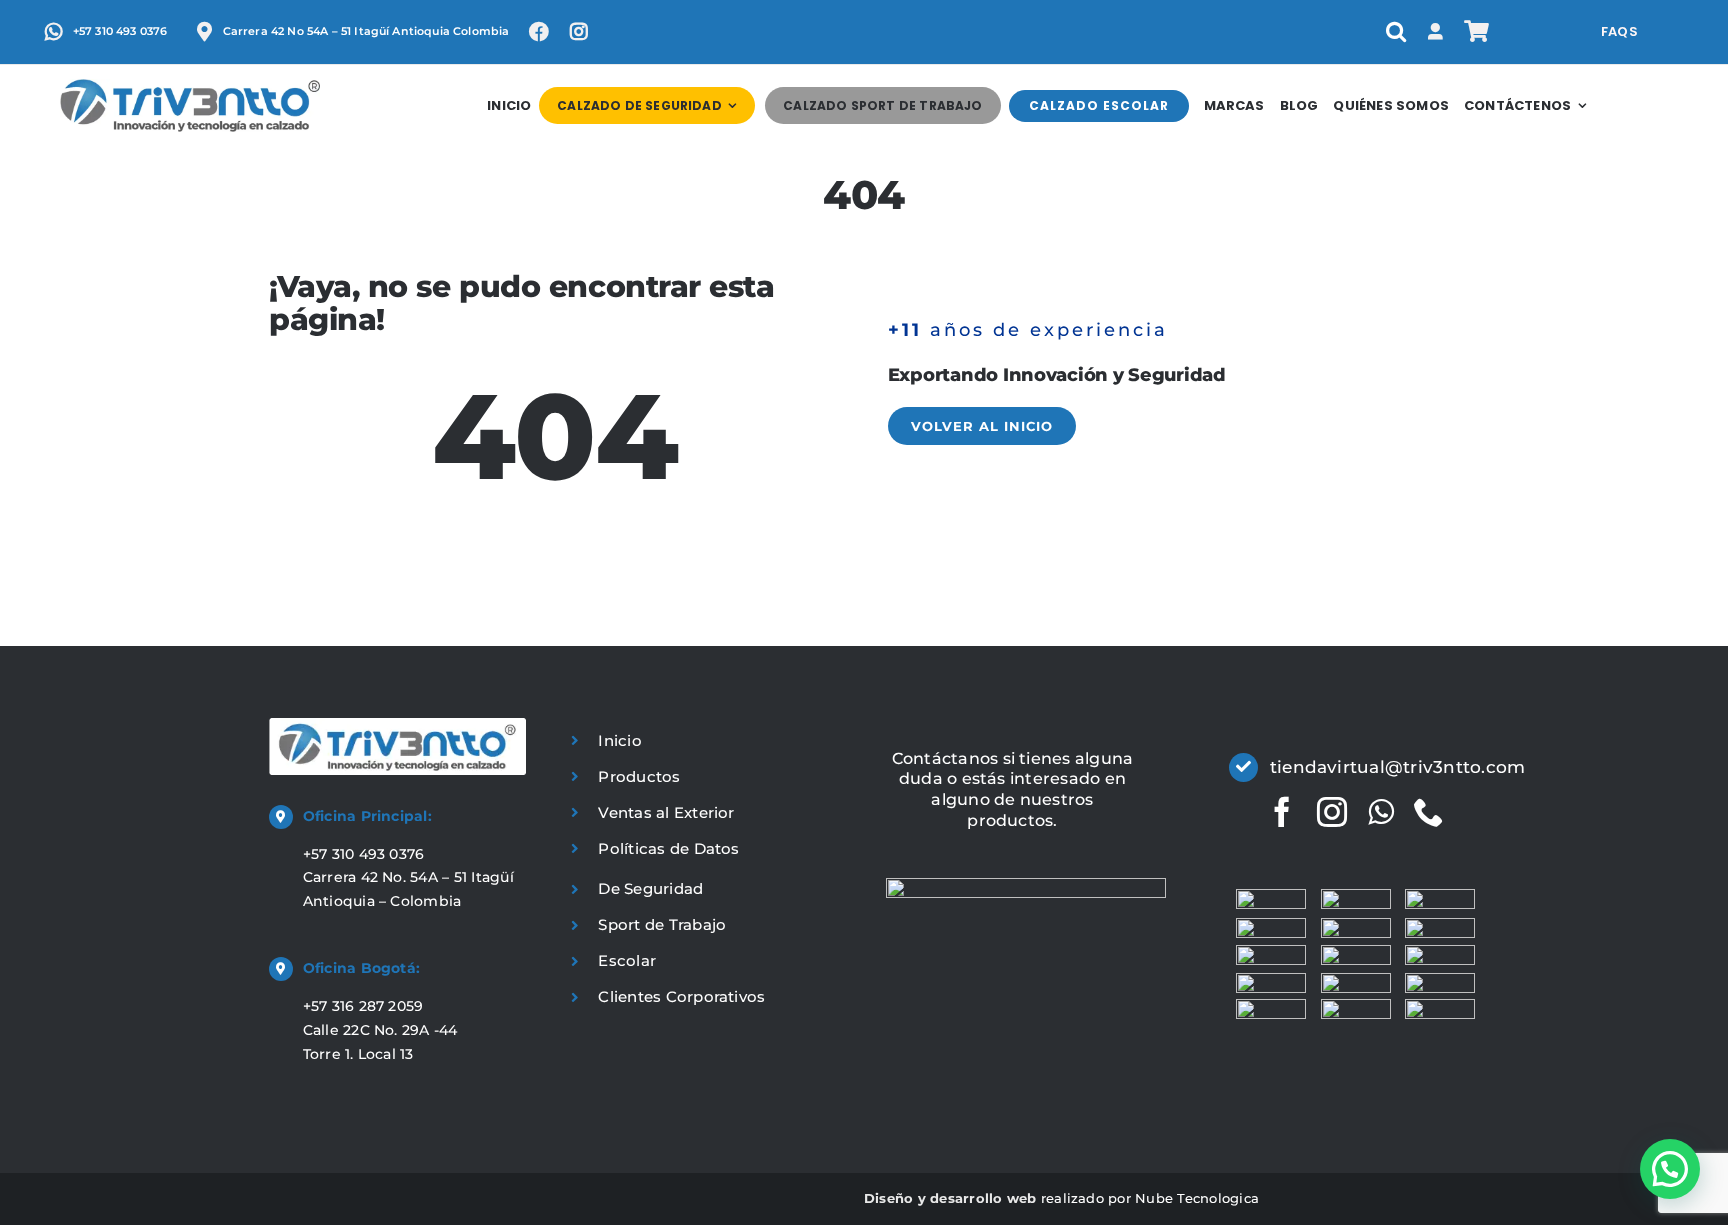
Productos (639, 776)
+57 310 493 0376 (364, 854)
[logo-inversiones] (190, 86)
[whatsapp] (1381, 812)
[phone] (1429, 812)
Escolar (627, 960)
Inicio (619, 740)
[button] (1396, 32)
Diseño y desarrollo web (950, 1198)
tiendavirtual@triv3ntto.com (1397, 767)
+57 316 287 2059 (363, 1006)
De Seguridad (650, 888)
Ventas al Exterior (666, 812)
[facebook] (1282, 812)
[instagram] (1332, 812)
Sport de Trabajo (662, 924)
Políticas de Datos (668, 848)
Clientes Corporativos (681, 996)
